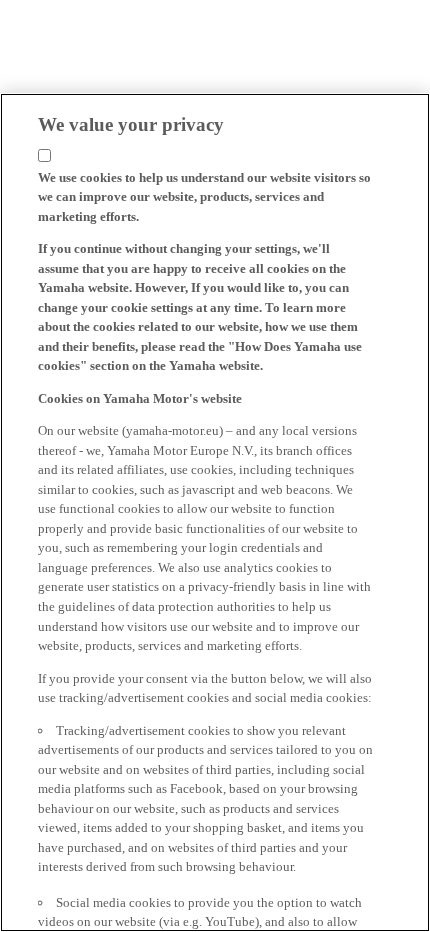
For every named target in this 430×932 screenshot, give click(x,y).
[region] (215, 512)
